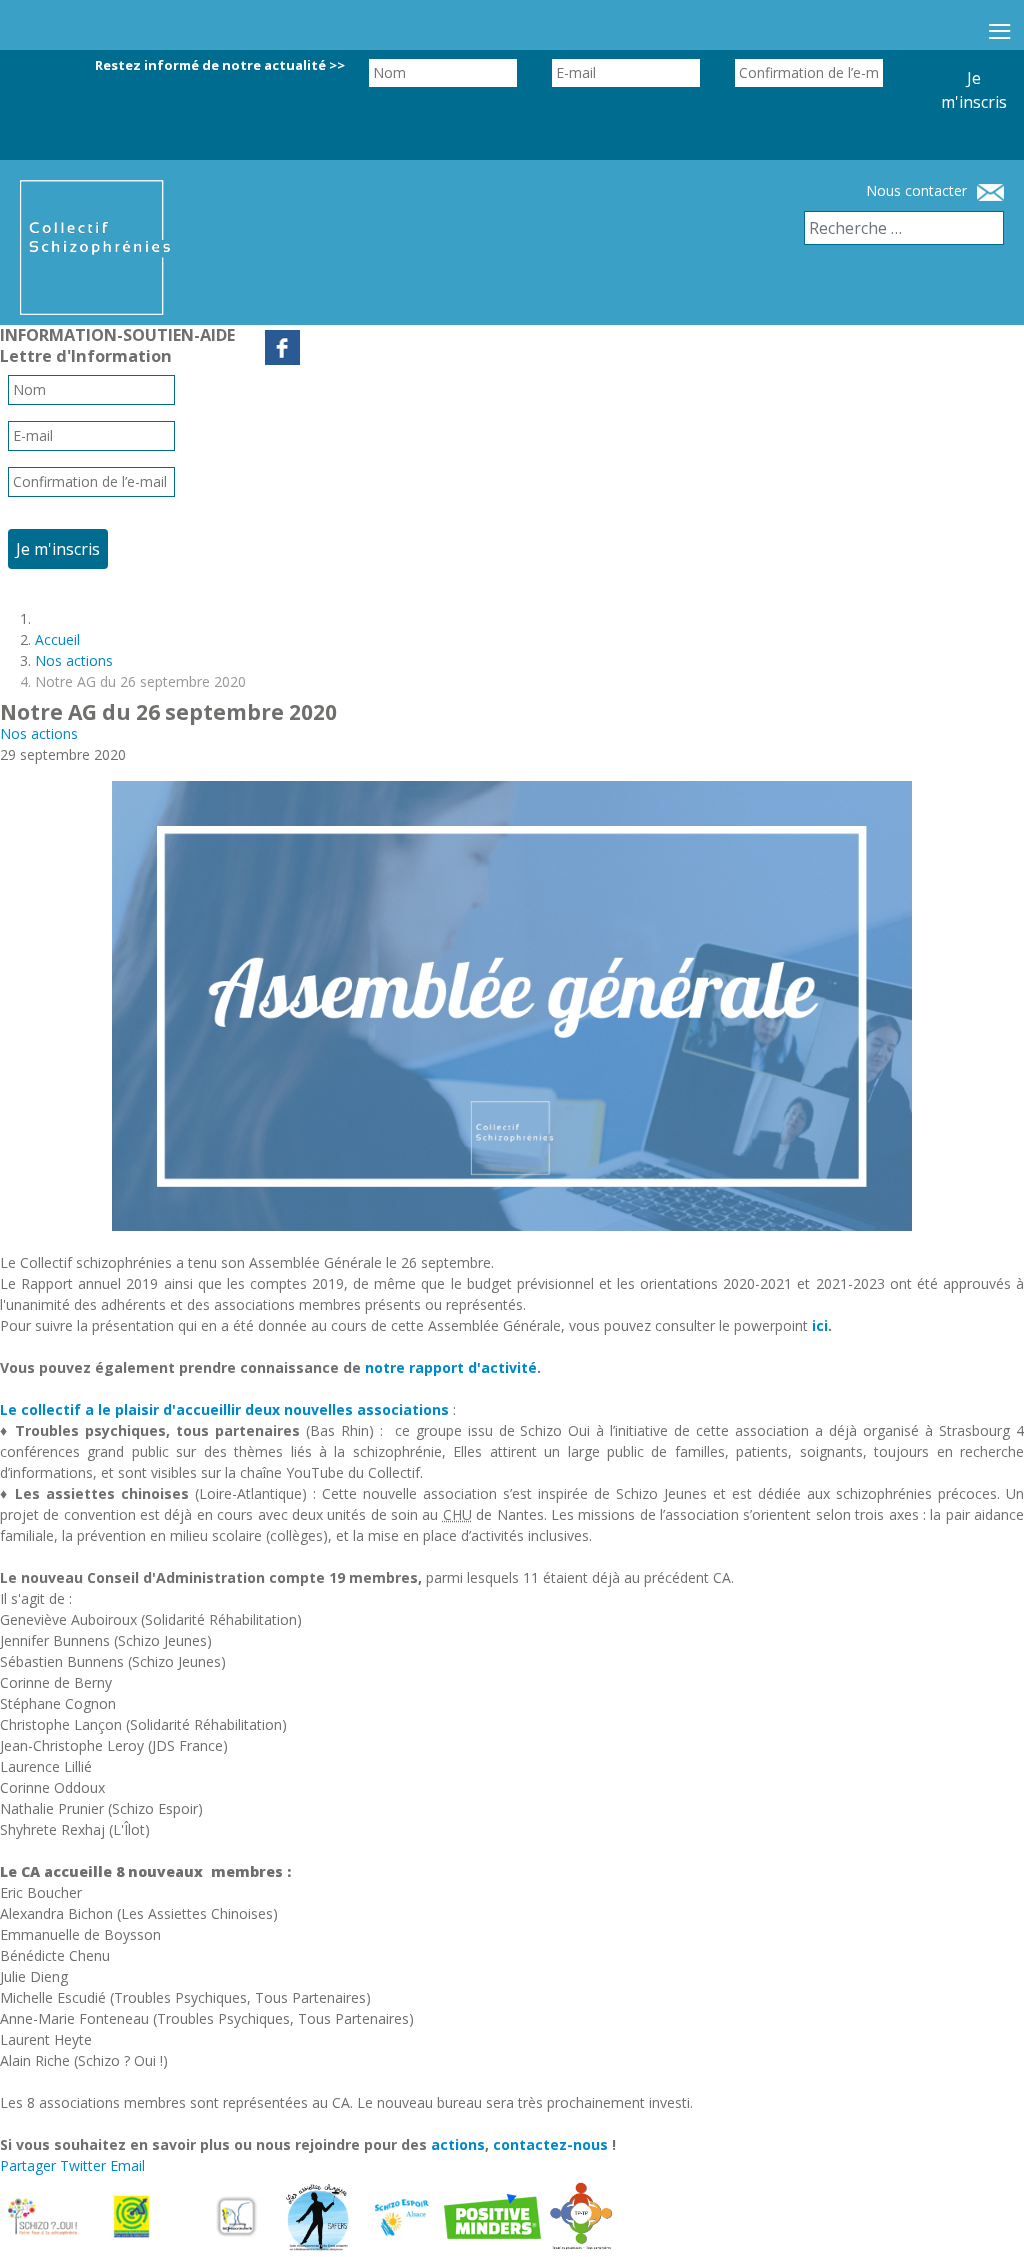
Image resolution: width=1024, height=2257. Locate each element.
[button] (984, 2217)
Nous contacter (916, 190)
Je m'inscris (974, 90)
